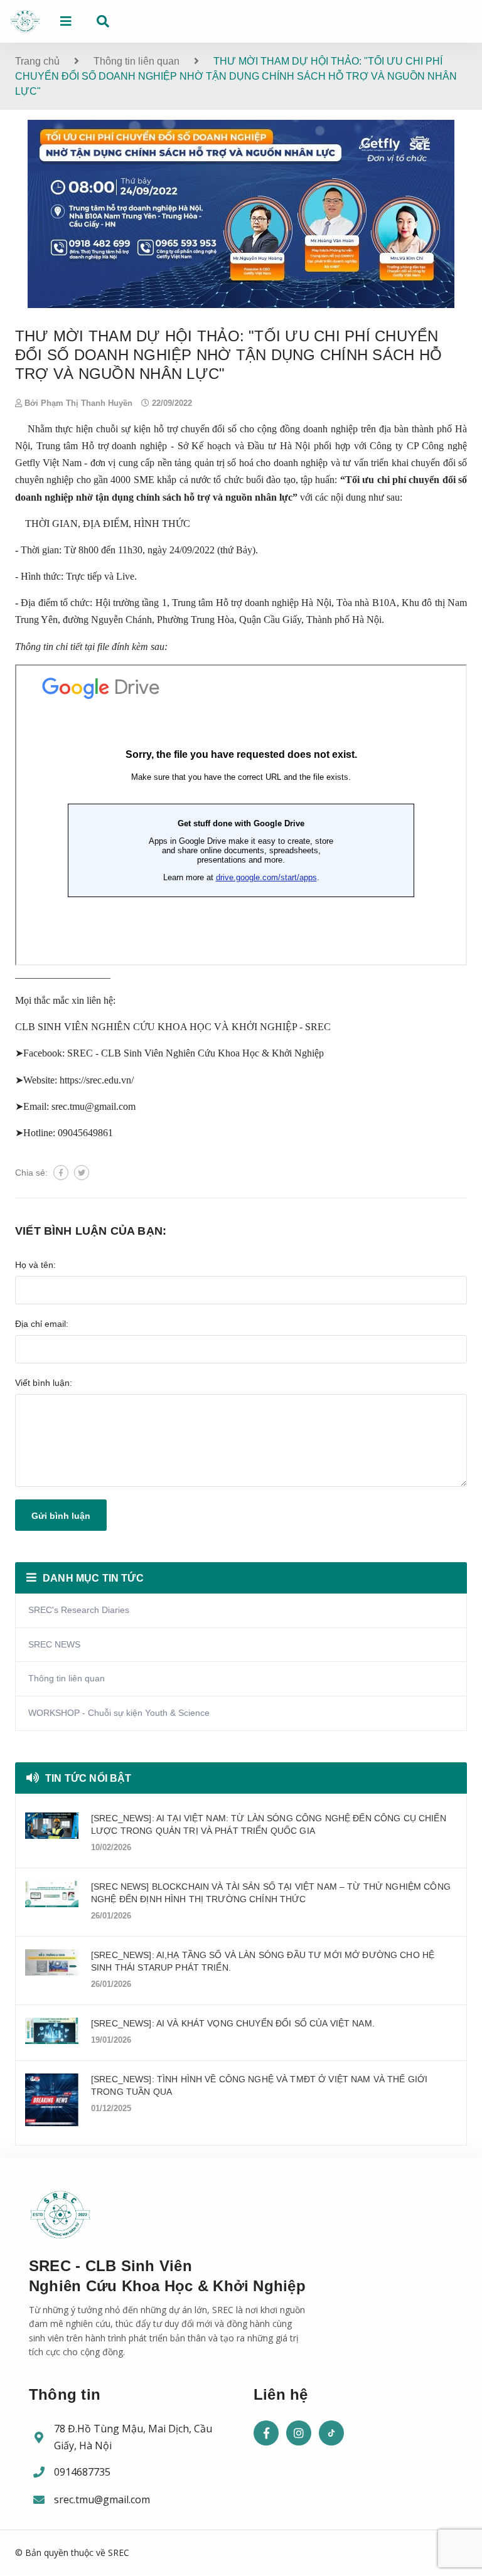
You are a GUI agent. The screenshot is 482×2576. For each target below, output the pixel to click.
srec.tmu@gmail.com (102, 2499)
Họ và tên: (35, 1265)
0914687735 (82, 2472)
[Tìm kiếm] (103, 21)
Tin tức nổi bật (88, 1778)
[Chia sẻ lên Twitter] (82, 1173)
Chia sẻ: (31, 1173)
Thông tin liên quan (67, 1678)
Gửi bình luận (61, 1516)
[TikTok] (331, 2433)
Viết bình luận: (44, 1383)
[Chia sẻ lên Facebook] (61, 1173)
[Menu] (66, 21)
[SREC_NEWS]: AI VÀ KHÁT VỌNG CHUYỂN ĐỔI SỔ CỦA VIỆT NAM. (233, 2023)
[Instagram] (299, 2433)
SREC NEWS (54, 1644)
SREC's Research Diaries (79, 1610)
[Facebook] (266, 2433)
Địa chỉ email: (42, 1324)
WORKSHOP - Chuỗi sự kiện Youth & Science (119, 1713)
